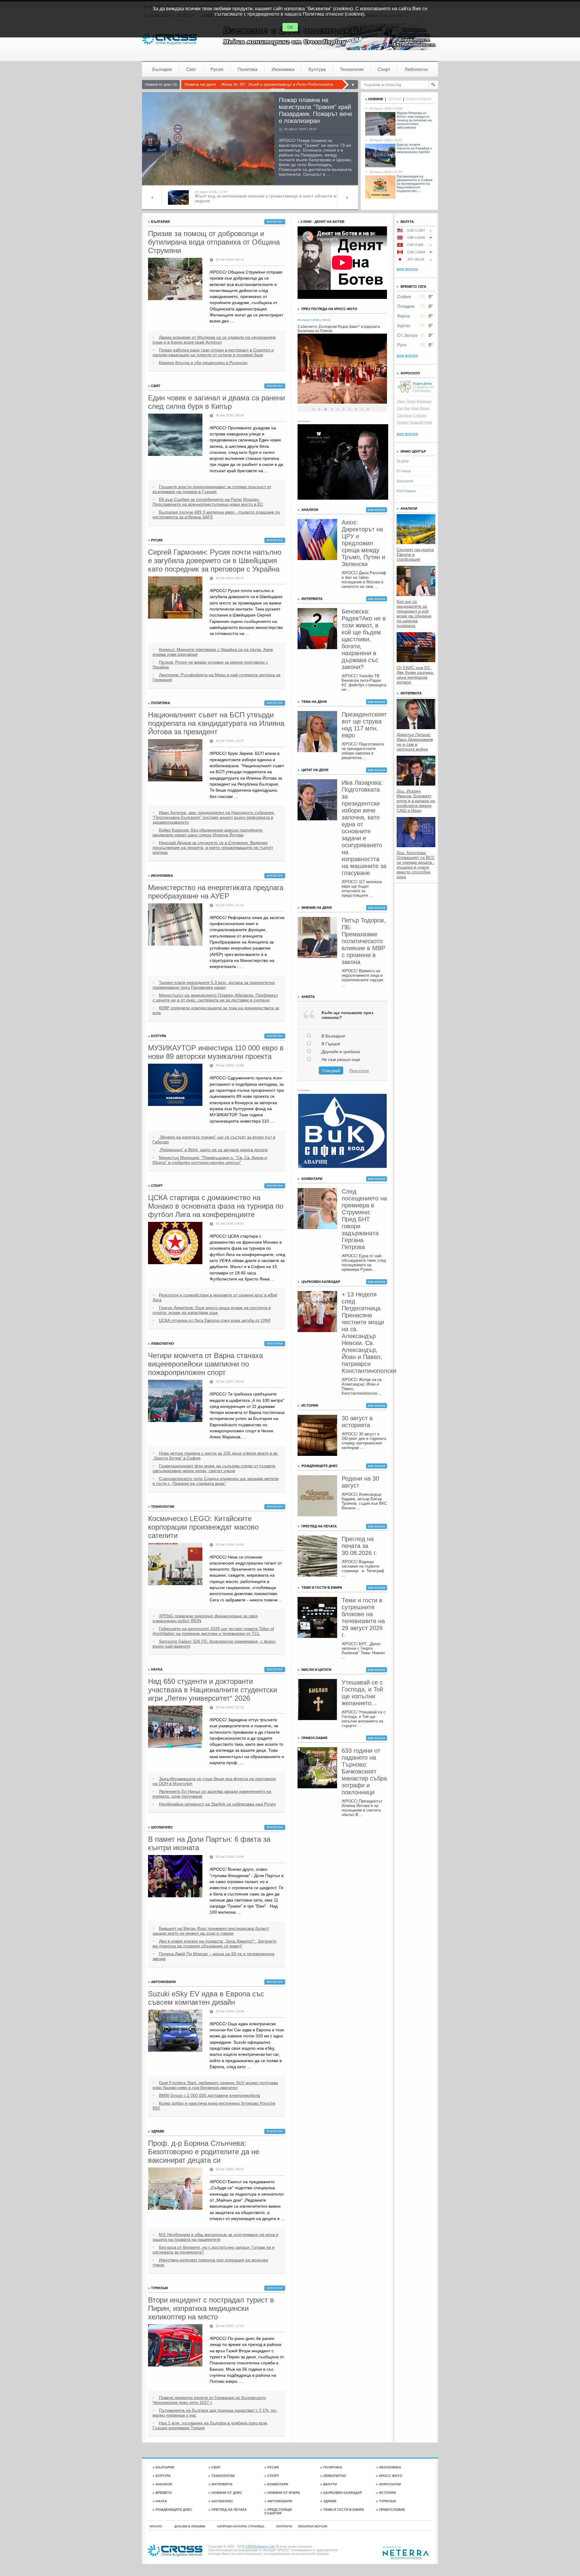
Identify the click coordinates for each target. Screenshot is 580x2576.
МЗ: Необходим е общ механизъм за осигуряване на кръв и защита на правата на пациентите (215, 2237)
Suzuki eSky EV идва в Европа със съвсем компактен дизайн (206, 1998)
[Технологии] (175, 1564)
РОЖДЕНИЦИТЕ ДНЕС (174, 2510)
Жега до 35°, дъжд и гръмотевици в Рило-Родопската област (277, 87)
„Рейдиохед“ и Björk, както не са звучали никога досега (213, 1150)
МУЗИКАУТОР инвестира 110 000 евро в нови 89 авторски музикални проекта (216, 1052)
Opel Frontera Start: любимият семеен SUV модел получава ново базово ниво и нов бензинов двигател (215, 2085)
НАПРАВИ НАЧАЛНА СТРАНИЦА (241, 2526)
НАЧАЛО (156, 2526)
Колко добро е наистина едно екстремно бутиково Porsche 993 (214, 2106)
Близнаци (424, 401)
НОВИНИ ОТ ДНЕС (227, 2493)
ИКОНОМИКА (390, 2467)
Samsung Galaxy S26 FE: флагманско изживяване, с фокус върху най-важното (214, 1644)
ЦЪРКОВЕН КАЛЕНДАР (343, 2493)
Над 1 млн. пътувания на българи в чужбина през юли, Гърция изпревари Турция (210, 2425)
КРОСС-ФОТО (391, 2476)
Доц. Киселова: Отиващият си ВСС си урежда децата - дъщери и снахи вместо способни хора (416, 865)
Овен (401, 401)
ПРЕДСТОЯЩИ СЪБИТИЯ (278, 2511)
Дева (415, 408)
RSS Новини (406, 491)
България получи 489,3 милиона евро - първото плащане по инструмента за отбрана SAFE (216, 514)
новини (376, 99)
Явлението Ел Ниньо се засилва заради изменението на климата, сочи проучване (212, 1794)
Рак (400, 408)
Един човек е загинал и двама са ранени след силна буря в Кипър (216, 402)
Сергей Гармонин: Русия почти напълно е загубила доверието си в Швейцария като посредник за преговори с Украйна (215, 561)
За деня (403, 461)
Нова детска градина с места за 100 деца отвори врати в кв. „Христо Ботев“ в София (215, 1456)
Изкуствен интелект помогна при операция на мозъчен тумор (210, 2262)
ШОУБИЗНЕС (222, 2501)
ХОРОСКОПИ (390, 2484)
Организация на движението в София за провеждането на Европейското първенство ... (414, 184)
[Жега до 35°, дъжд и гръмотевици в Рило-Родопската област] (350, 85)
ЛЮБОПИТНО (335, 2476)
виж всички (275, 222)
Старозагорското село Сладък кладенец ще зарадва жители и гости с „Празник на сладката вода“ (216, 1481)
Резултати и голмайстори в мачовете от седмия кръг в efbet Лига (215, 1297)
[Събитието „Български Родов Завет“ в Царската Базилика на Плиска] (342, 402)
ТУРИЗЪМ (387, 2501)
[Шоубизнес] (175, 1876)
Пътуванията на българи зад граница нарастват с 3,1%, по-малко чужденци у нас (215, 2413)
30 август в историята (357, 1422)
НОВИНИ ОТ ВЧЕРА (284, 2493)
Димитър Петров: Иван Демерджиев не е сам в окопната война (415, 742)
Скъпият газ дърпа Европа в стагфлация (415, 554)
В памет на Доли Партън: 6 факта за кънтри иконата (209, 1843)
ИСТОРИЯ (387, 2493)
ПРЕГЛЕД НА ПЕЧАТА (229, 2510)
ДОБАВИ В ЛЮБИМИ (190, 2526)
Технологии (352, 69)
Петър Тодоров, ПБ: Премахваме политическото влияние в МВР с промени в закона (364, 941)
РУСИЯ (273, 2467)
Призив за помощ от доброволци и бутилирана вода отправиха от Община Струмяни (214, 242)
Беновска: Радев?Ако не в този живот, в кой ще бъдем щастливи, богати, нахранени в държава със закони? (364, 639)
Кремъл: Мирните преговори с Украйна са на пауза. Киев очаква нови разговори (213, 652)
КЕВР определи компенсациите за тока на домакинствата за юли (216, 1010)
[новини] (169, 39)
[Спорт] (175, 1243)
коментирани (419, 99)
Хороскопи (405, 481)
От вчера (404, 471)
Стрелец (420, 415)
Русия (217, 69)
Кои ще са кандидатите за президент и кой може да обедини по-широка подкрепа (414, 614)
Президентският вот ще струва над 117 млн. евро (364, 725)
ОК (290, 27)
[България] (175, 279)
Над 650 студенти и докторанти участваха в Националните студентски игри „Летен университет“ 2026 (213, 1690)
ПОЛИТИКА (333, 2467)
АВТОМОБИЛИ (280, 2501)
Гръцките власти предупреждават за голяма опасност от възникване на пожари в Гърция (212, 489)
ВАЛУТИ (330, 2484)
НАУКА (161, 2501)
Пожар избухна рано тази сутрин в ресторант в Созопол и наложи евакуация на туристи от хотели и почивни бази (213, 352)
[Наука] (175, 1727)
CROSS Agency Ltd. (260, 2546)
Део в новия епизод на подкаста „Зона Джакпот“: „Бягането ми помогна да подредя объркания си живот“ (214, 1943)
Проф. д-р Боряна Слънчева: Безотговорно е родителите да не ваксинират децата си (204, 2152)
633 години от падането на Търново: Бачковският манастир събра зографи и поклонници (364, 1771)
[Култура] (175, 1085)
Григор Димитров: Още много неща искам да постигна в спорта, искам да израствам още (212, 1310)
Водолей (417, 422)
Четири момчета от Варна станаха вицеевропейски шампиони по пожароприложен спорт (205, 1364)
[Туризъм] (175, 2345)
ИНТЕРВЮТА (222, 2484)
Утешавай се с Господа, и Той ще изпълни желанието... (362, 1693)
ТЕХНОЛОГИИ (223, 2476)
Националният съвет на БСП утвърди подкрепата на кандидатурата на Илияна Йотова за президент (216, 723)
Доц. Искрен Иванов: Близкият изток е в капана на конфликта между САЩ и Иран (416, 801)
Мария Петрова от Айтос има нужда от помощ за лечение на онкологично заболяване (414, 120)
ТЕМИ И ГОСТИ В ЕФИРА (344, 2510)
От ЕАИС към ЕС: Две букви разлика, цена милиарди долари (415, 675)
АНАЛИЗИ (164, 2484)
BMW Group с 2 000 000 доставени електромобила (209, 2095)
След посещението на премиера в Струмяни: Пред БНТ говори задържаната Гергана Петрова (364, 1219)
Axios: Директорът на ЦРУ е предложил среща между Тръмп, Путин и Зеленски (363, 543)
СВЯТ (216, 2467)
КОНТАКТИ (284, 2526)
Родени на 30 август (360, 1482)
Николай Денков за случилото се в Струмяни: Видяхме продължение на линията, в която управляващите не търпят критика (213, 847)
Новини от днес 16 (161, 85)
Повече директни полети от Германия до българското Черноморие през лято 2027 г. (209, 2400)
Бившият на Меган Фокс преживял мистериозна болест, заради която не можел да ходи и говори (211, 1931)
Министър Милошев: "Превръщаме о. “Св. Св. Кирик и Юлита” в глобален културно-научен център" (210, 1160)
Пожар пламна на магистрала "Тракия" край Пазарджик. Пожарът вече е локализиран (316, 110)
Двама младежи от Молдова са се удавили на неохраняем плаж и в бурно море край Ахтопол (214, 340)
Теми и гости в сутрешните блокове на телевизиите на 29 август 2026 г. (363, 1618)
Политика (247, 69)
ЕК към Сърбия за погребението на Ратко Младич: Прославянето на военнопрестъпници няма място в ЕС (208, 502)
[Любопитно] (175, 1401)
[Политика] (175, 760)
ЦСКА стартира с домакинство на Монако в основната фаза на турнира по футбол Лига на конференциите (216, 1206)
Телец (411, 401)
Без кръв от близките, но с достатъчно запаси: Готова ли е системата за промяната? (214, 2250)
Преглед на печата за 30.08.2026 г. (359, 1546)
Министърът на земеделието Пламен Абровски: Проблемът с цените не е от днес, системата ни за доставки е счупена (215, 998)
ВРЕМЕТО (164, 2493)
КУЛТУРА (163, 2476)
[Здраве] (175, 2189)
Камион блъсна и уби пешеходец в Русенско (203, 363)
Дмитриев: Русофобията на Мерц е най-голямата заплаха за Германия (216, 677)
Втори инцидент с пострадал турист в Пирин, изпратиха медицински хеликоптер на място (211, 2308)
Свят (191, 69)
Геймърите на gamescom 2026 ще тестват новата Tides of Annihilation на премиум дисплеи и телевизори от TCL (213, 1631)
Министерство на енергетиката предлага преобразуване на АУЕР (216, 892)
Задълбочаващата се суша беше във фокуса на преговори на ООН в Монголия (214, 1781)
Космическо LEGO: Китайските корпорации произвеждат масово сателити (203, 1527)
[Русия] (175, 598)
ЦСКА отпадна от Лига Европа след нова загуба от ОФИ (215, 1320)
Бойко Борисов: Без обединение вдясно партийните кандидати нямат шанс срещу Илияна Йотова (208, 832)
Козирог (403, 422)
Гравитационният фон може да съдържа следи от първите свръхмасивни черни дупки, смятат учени (214, 1468)
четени (394, 99)
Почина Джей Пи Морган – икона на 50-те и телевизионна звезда (213, 1956)
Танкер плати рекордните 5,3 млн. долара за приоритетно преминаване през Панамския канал (214, 985)
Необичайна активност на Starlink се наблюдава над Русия (217, 1804)
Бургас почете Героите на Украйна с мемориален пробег (414, 148)
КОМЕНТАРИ (278, 2484)
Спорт (384, 69)
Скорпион (405, 415)
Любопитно (416, 69)
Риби (428, 422)
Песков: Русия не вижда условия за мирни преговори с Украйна (210, 665)
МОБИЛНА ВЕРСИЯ (313, 2526)
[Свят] (175, 435)
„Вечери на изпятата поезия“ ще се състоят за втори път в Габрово (214, 1139)
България (162, 69)
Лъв (407, 408)
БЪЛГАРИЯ (165, 2467)
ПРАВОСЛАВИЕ (392, 2510)
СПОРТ (273, 2476)
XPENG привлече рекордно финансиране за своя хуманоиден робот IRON (205, 1618)
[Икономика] (175, 924)
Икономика (283, 69)
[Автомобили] (175, 2031)
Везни (424, 408)
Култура (317, 69)
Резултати (359, 1071)
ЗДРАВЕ (330, 2501)
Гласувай (331, 1071)
